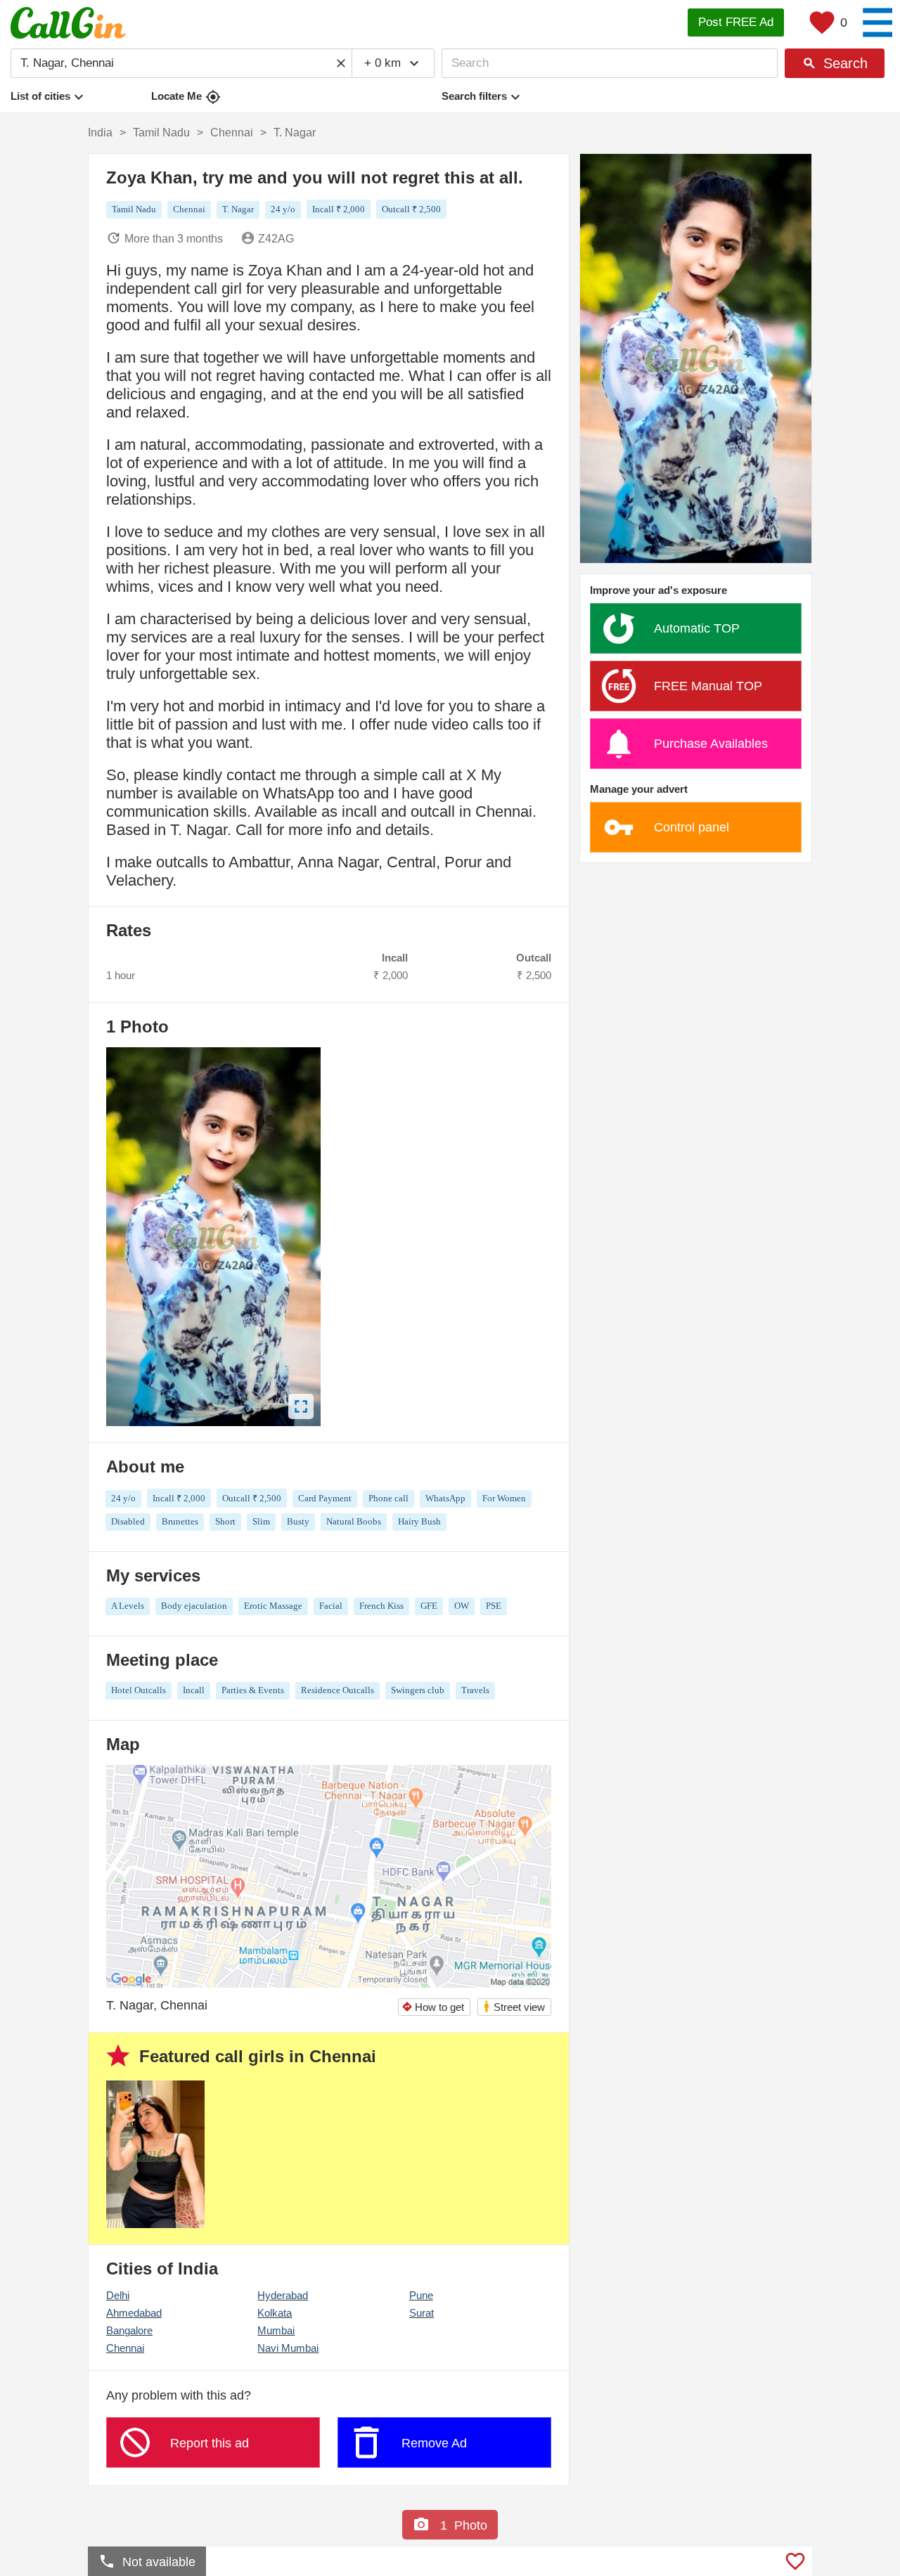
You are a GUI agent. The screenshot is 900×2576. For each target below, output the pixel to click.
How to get (433, 2007)
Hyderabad (283, 2295)
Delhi (118, 2295)
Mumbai (276, 2330)
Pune (421, 2295)
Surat (422, 2313)
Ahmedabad (134, 2313)
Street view (514, 2006)
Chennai (125, 2348)
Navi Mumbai (288, 2348)
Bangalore (129, 2330)
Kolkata (275, 2313)
